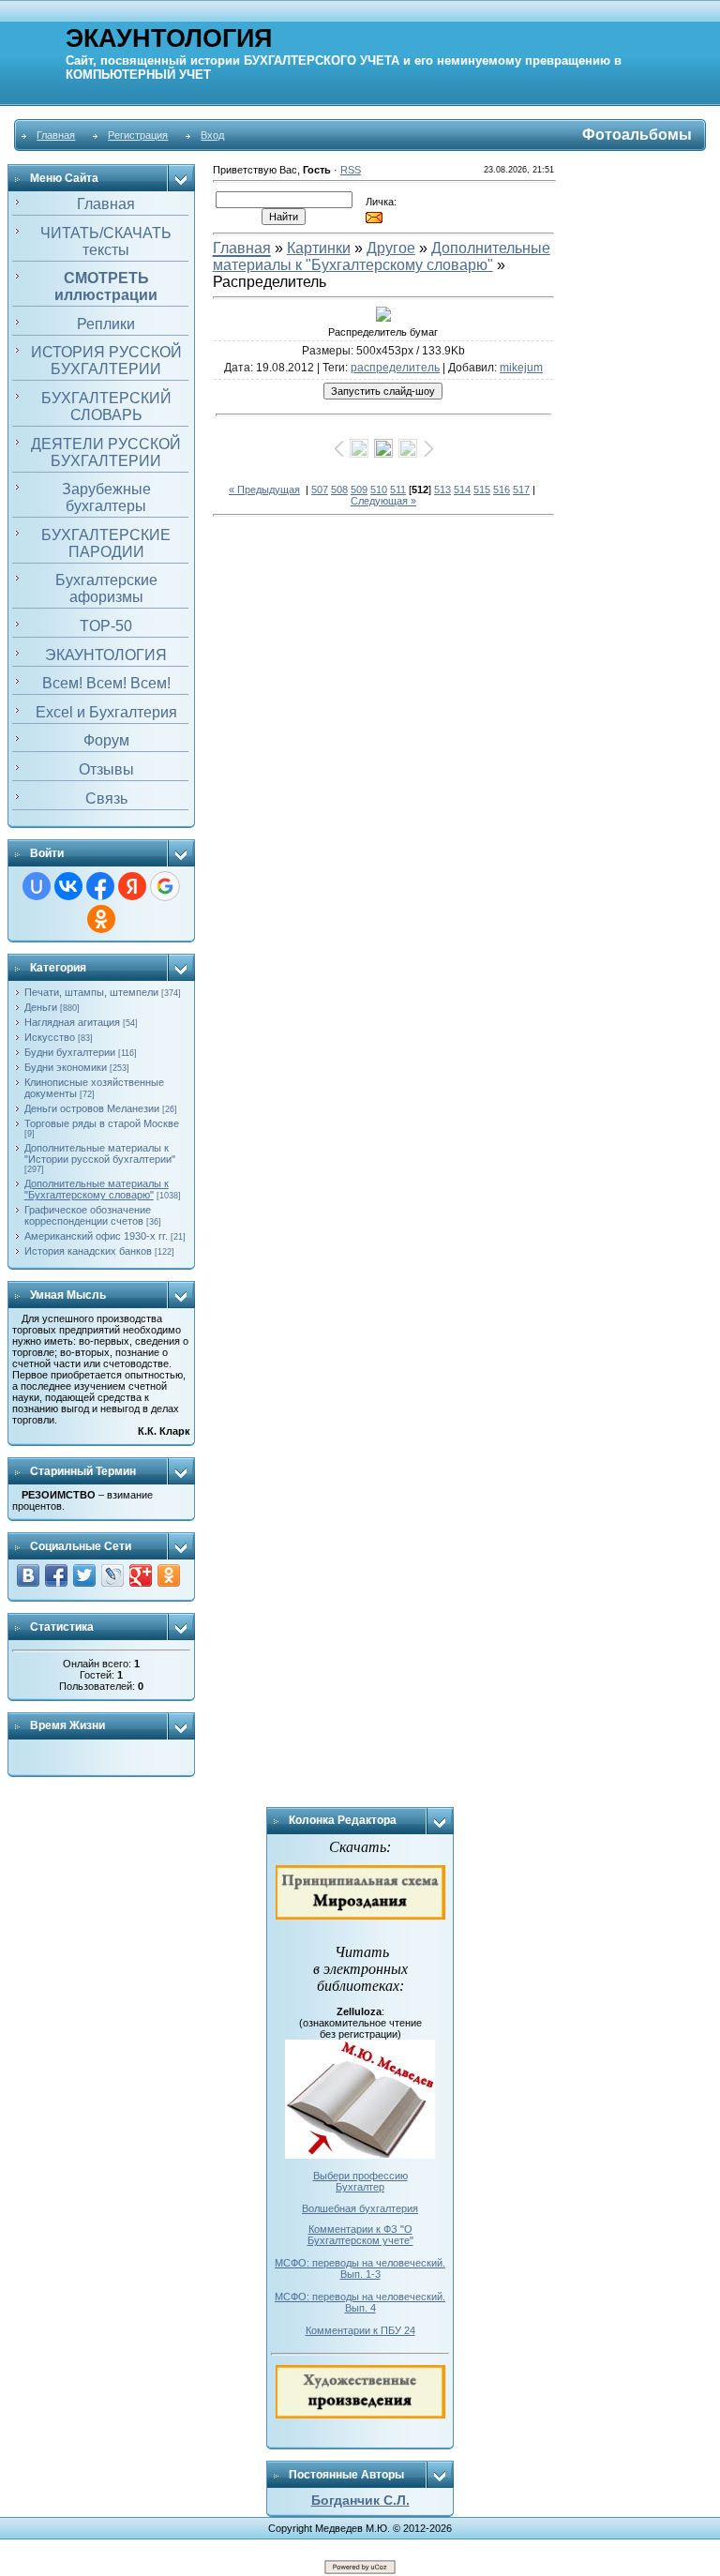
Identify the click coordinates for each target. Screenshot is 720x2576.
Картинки (319, 248)
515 (482, 490)
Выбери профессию (360, 2176)
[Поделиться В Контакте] (28, 1575)
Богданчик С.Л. (360, 2500)
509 (359, 490)
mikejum (521, 368)
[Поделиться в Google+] (141, 1575)
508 (339, 490)
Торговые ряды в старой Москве (102, 1123)
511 (398, 490)
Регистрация (138, 135)
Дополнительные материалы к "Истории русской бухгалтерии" (100, 1153)
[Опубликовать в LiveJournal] (112, 1575)
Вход (212, 135)
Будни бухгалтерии (70, 1052)
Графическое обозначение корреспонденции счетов (88, 1215)
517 (521, 490)
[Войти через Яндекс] (132, 886)
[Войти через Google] (165, 886)
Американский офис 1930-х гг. (96, 1236)
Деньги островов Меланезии (92, 1108)
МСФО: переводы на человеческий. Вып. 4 (360, 2302)
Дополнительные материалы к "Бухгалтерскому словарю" (97, 1189)
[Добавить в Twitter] (84, 1575)
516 (502, 490)
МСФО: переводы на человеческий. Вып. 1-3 (360, 2268)
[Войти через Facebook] (100, 886)
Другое (391, 248)
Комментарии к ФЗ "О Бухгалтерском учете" (360, 2235)
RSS (351, 170)
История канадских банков (88, 1251)
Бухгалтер (360, 2187)
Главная (56, 135)
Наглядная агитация (72, 1022)
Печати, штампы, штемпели (91, 992)
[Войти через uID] (37, 886)
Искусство (50, 1037)
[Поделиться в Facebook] (56, 1575)
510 (379, 490)
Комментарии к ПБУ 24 (360, 2330)
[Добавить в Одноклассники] (169, 1575)
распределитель (395, 368)
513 (442, 490)
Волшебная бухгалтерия (360, 2208)
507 (320, 490)
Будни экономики (66, 1067)
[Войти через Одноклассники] (101, 919)
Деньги (41, 1007)
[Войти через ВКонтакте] (68, 886)
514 (462, 490)
